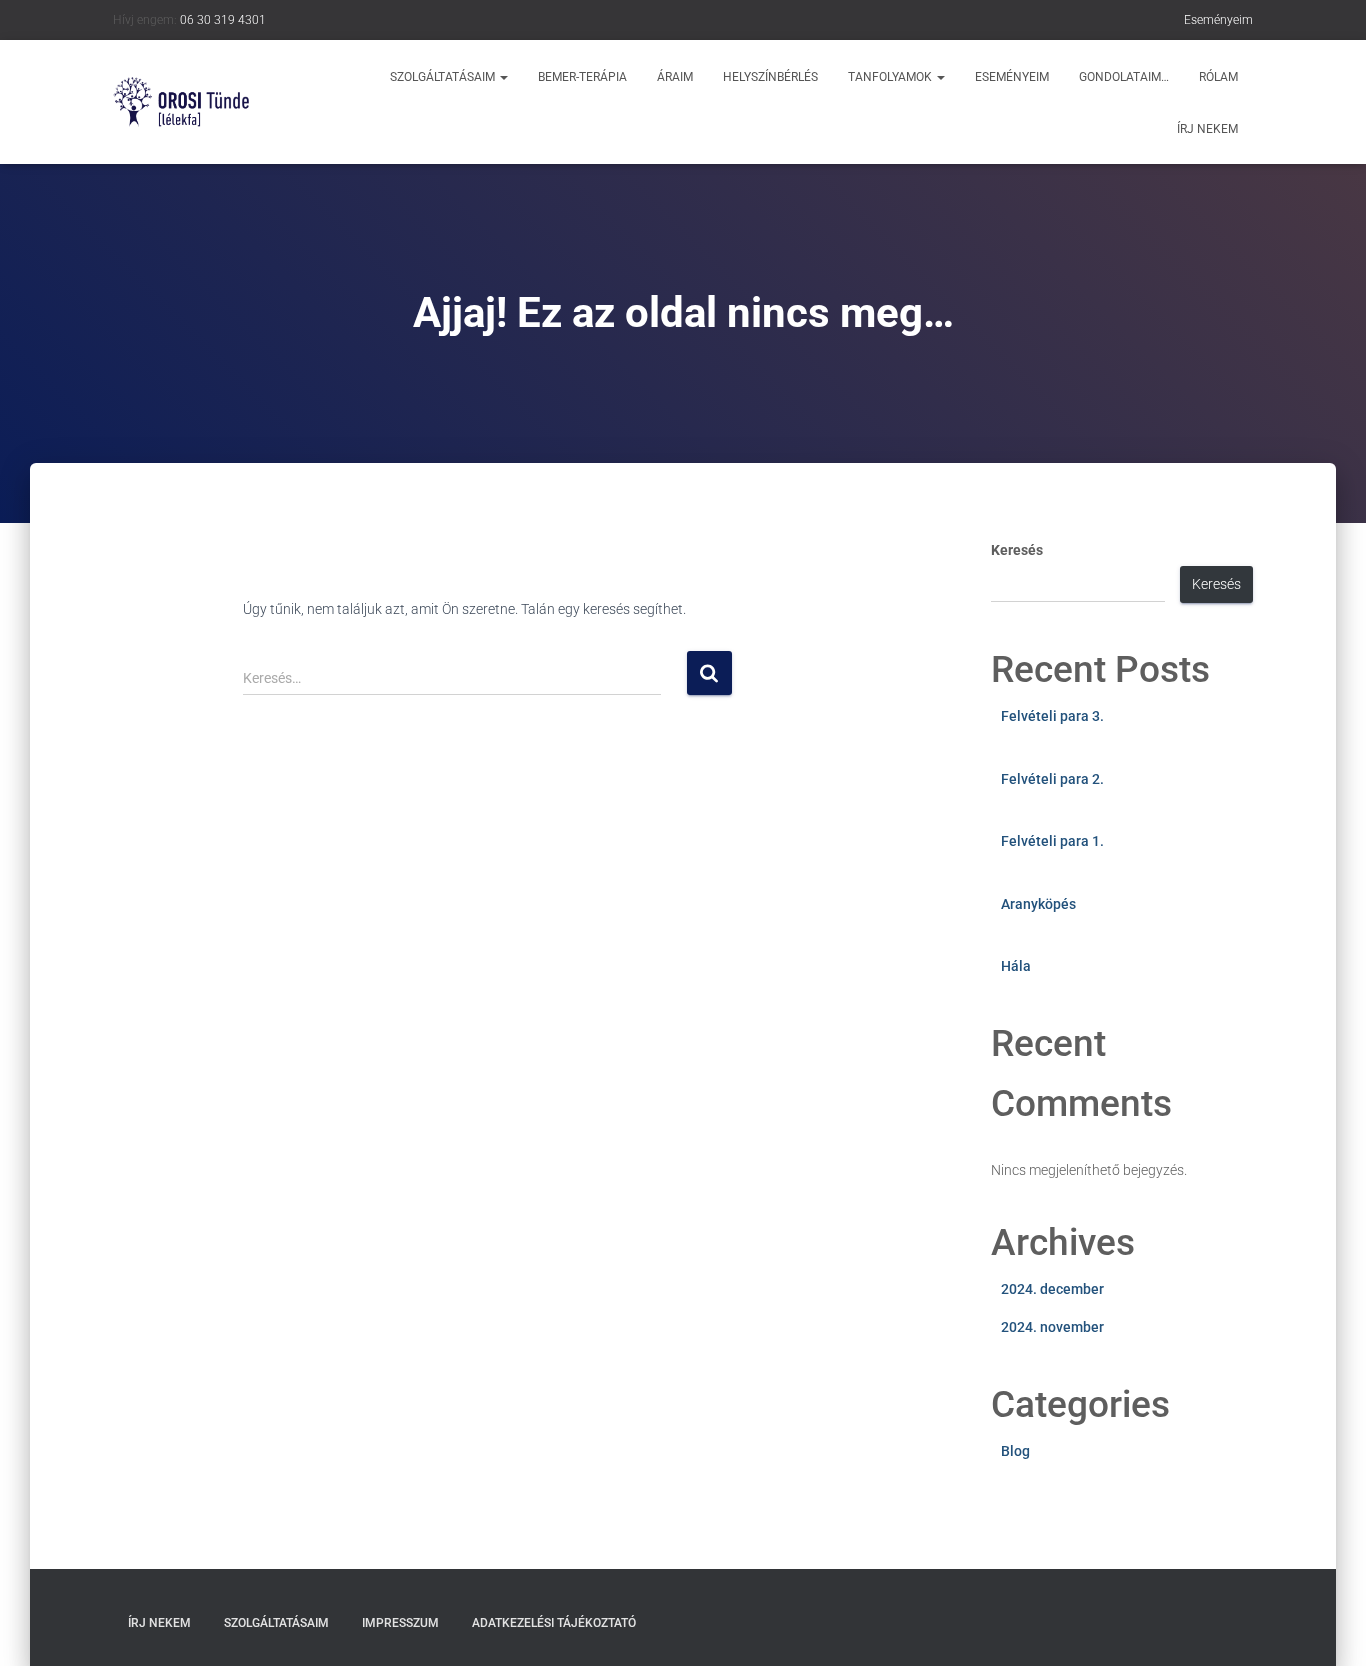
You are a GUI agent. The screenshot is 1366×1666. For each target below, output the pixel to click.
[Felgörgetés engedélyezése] (1326, 1626)
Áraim (675, 77)
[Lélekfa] (181, 102)
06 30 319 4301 (223, 20)
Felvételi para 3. (1052, 716)
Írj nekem (1207, 129)
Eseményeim (1218, 20)
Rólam (1218, 77)
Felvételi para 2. (1052, 779)
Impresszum (400, 1623)
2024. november (1052, 1327)
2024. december (1052, 1289)
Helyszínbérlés (770, 77)
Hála (1016, 966)
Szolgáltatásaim (444, 77)
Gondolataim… (1124, 77)
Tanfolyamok (891, 77)
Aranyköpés (1038, 904)
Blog (1015, 1451)
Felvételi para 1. (1052, 841)
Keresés (1017, 550)
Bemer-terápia (582, 77)
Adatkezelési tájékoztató (554, 1623)
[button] (503, 77)
